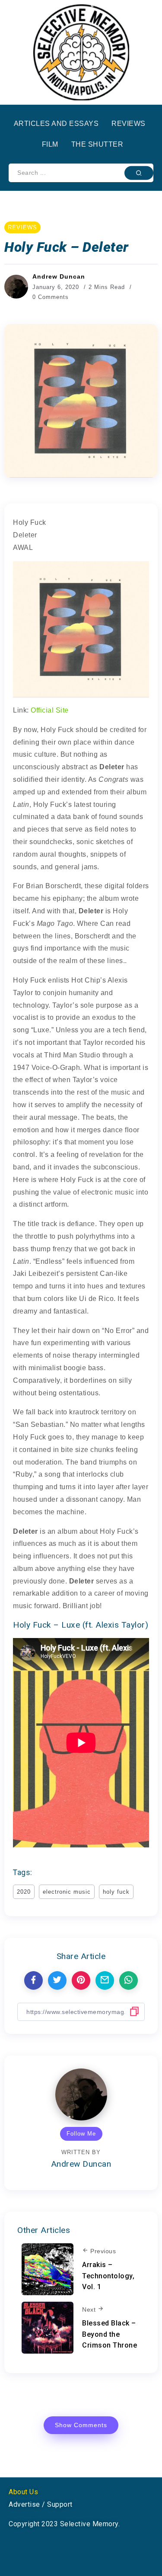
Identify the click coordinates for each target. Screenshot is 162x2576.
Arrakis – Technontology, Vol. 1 (108, 2276)
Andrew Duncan (59, 276)
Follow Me (81, 2134)
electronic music (67, 1892)
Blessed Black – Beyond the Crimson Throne (110, 2334)
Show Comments (81, 2425)
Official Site (50, 710)
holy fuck (116, 1892)
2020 (24, 1892)
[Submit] (139, 173)
